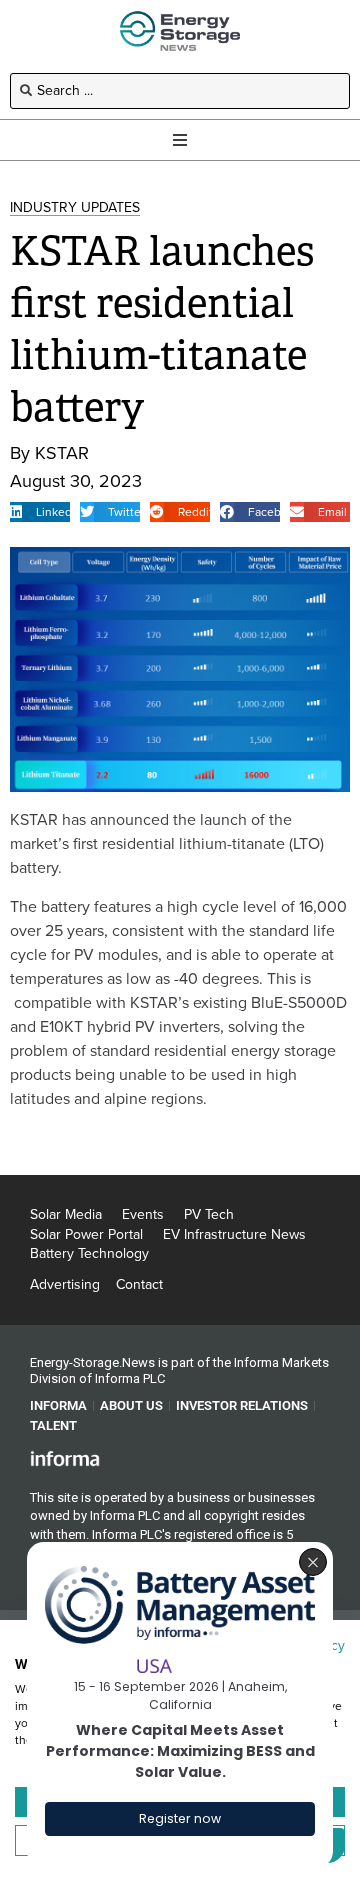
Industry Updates (75, 207)
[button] (40, 512)
